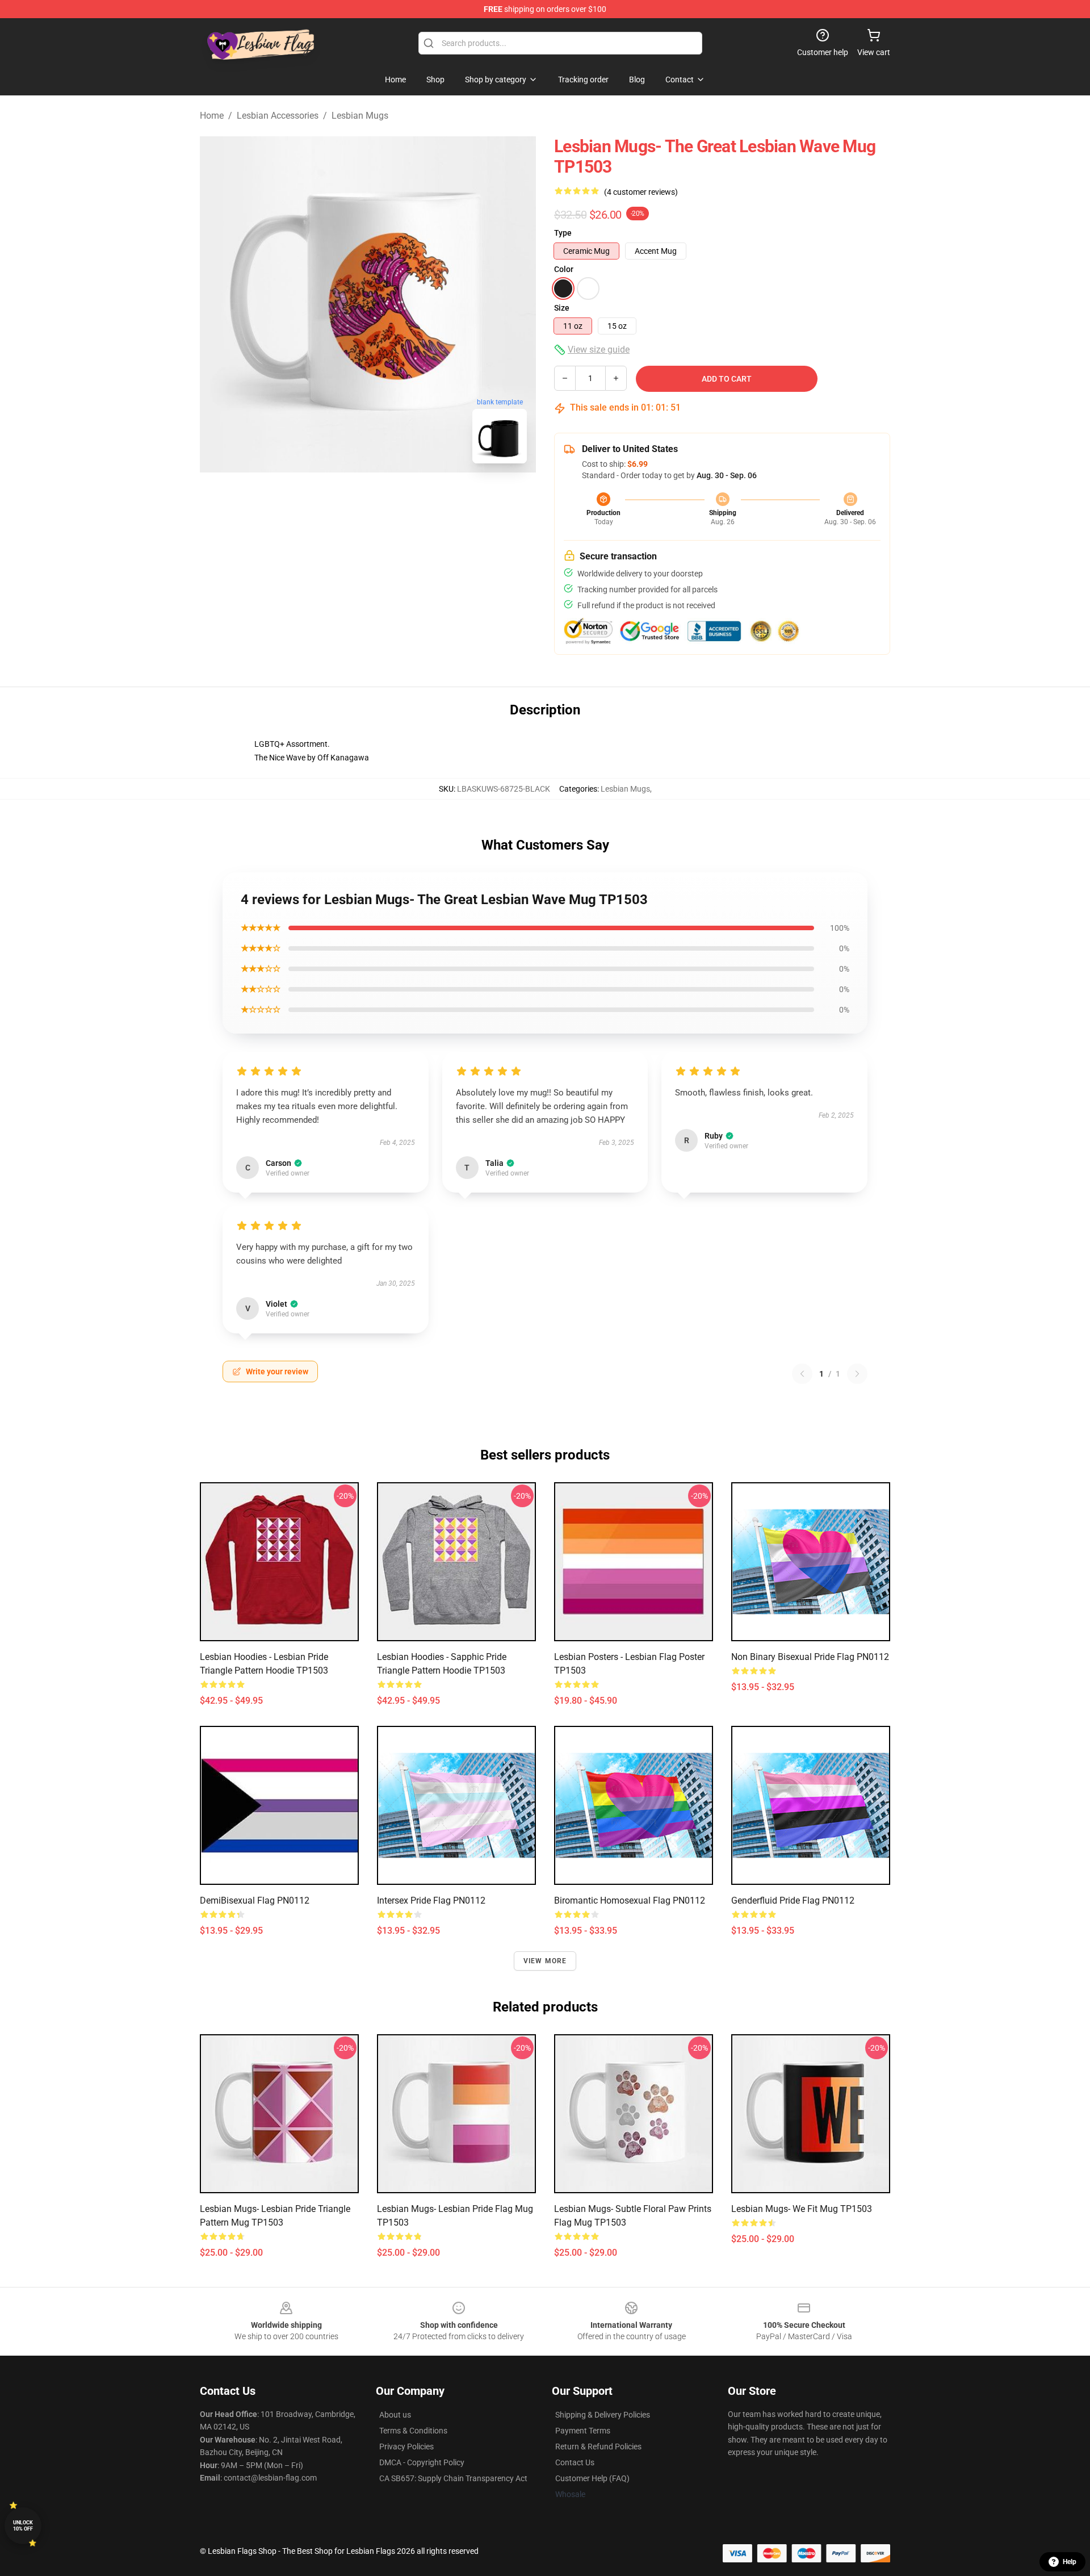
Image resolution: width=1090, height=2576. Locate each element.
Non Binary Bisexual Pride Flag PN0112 (810, 1657)
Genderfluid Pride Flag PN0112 (793, 1900)
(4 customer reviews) (641, 192)
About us (395, 2415)
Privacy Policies (406, 2447)
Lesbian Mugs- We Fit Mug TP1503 (802, 2209)
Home (212, 116)
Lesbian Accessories (278, 116)
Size (562, 308)
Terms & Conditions (413, 2431)
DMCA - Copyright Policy (422, 2462)
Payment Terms (583, 2431)
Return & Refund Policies (598, 2447)
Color (564, 269)
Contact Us (575, 2462)
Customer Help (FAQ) (592, 2478)
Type (563, 233)
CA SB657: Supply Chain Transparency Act (453, 2478)
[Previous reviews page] (802, 1374)
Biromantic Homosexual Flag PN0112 (630, 1900)
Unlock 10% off (23, 2526)
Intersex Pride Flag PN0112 (431, 1900)
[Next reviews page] (857, 1374)
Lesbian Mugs (360, 116)
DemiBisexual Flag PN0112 (255, 1900)
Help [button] (1070, 2562)
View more (545, 1961)
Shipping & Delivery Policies (603, 2415)
